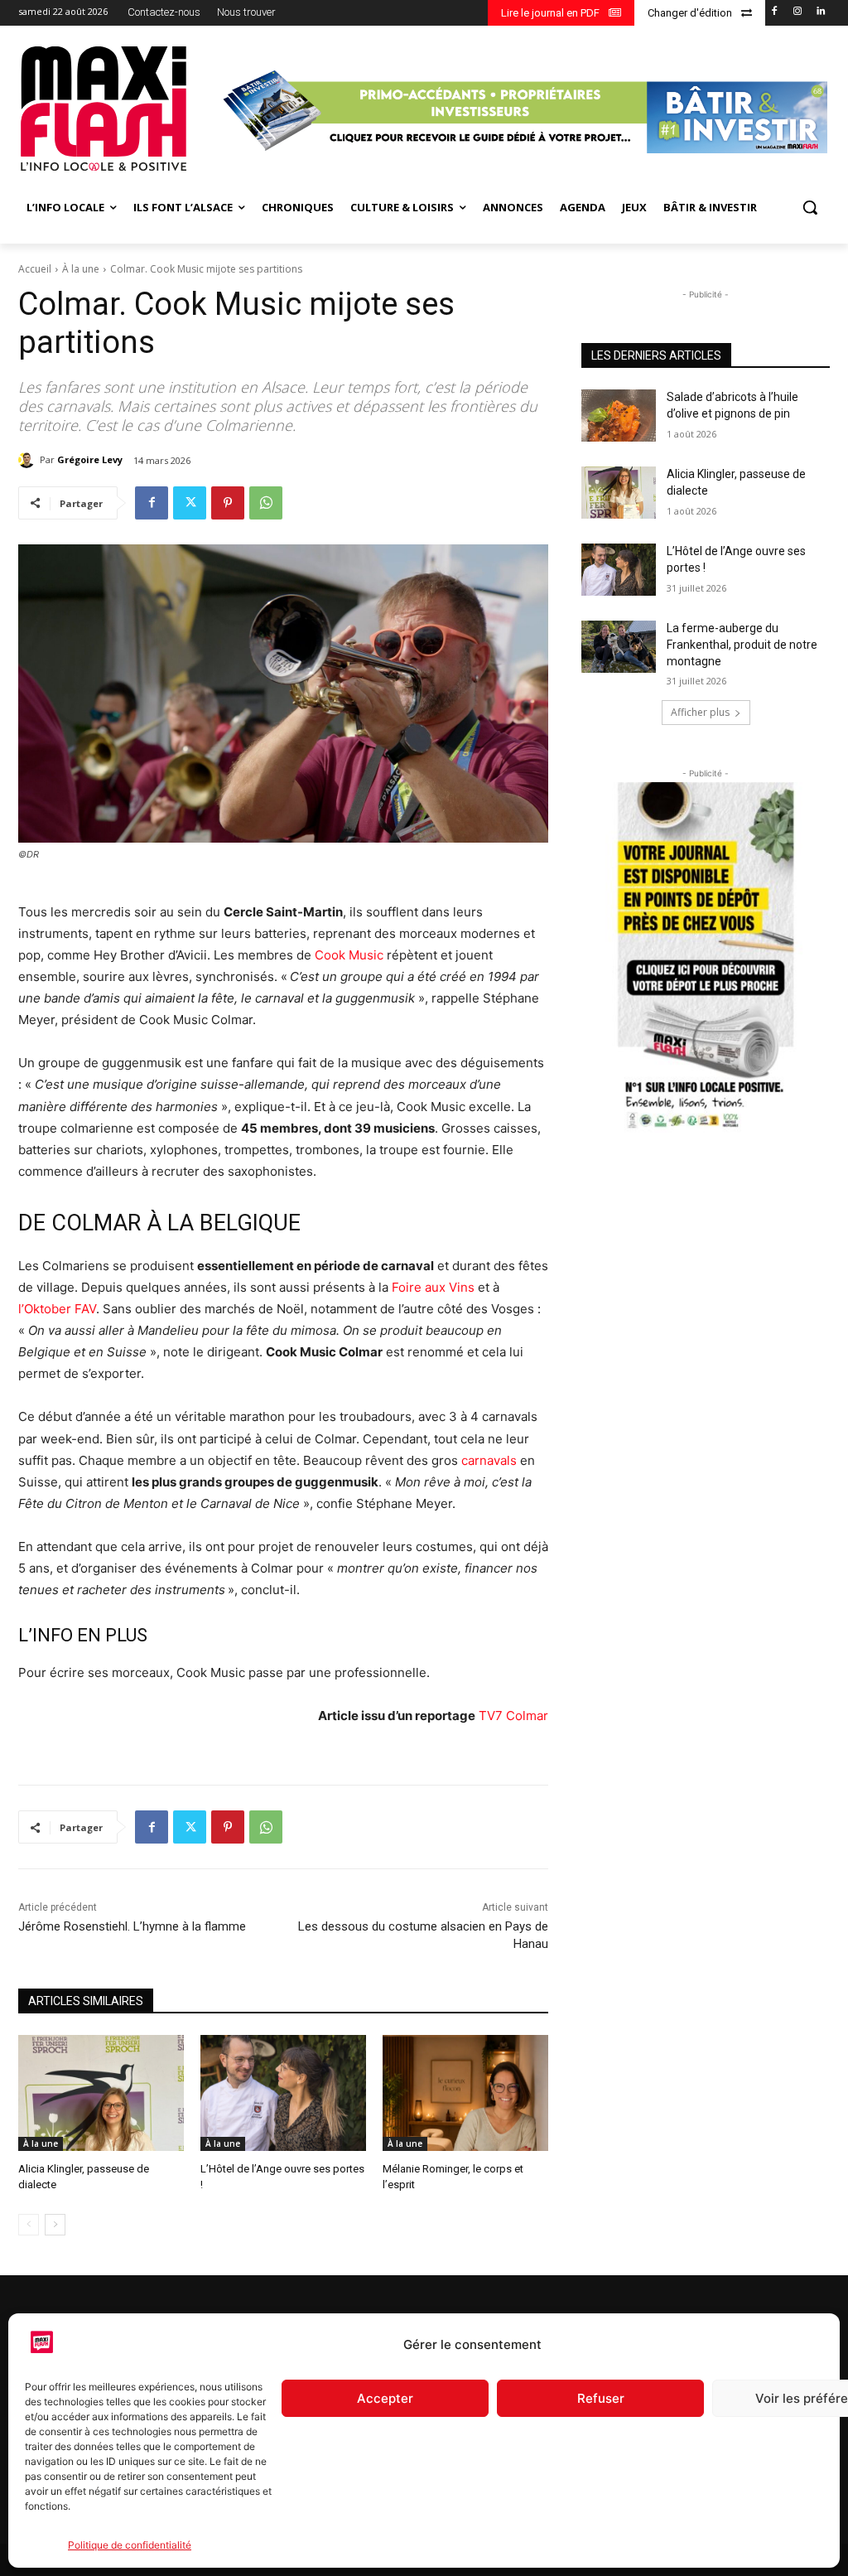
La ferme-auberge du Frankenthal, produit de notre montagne (742, 644)
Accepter (385, 2398)
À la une (81, 269)
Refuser (601, 2398)
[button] (810, 207)
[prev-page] (29, 2225)
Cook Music (349, 955)
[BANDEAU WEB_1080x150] (523, 111)
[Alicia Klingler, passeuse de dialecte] (101, 2093)
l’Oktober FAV (57, 1309)
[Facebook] (775, 12)
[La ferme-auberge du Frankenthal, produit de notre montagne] (619, 647)
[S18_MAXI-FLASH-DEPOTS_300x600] (706, 958)
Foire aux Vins (433, 1287)
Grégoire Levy (90, 459)
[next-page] (55, 2225)
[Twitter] (190, 503)
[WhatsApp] (266, 503)
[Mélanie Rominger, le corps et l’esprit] (465, 2093)
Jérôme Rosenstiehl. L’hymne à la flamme (132, 1926)
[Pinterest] (228, 503)
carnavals (489, 1460)
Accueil (35, 269)
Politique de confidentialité (130, 2545)
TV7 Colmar (513, 1716)
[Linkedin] (820, 12)
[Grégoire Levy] (29, 460)
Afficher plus (700, 712)
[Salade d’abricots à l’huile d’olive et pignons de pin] (619, 416)
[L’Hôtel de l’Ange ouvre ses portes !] (283, 2093)
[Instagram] (797, 12)
